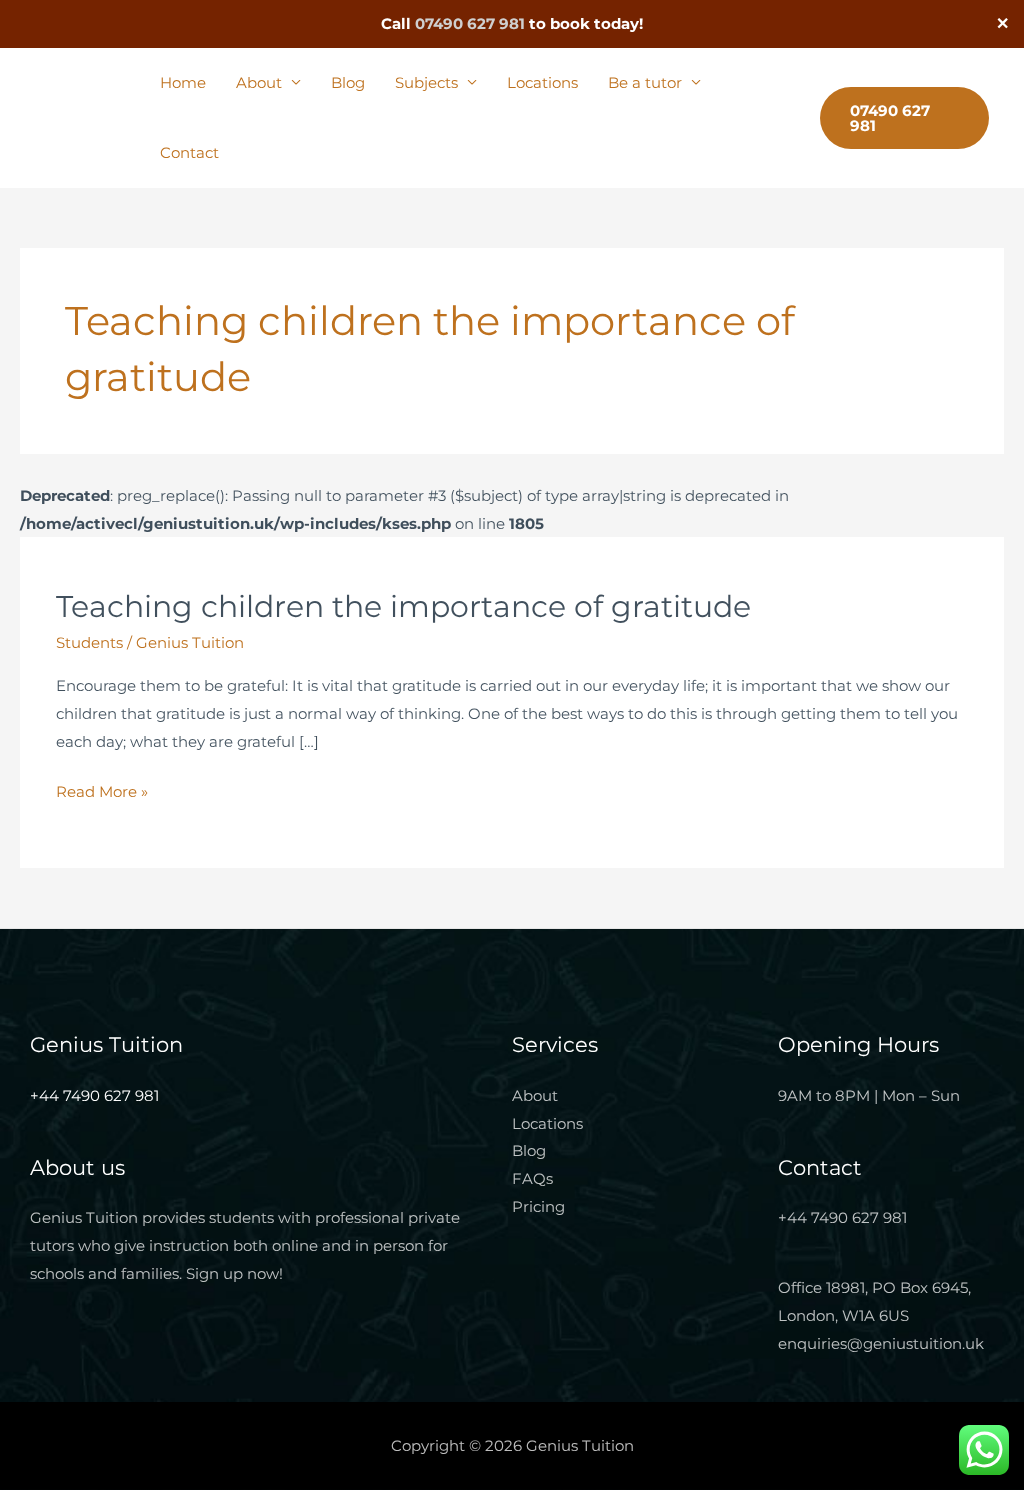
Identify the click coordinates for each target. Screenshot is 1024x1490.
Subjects (426, 82)
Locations (542, 82)
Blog (348, 82)
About (259, 82)
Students (89, 642)
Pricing (538, 1206)
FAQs (532, 1178)
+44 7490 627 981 (94, 1095)
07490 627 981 (470, 23)
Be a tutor (645, 82)
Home (183, 82)
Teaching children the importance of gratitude (403, 606)
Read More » (102, 789)
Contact (189, 152)
